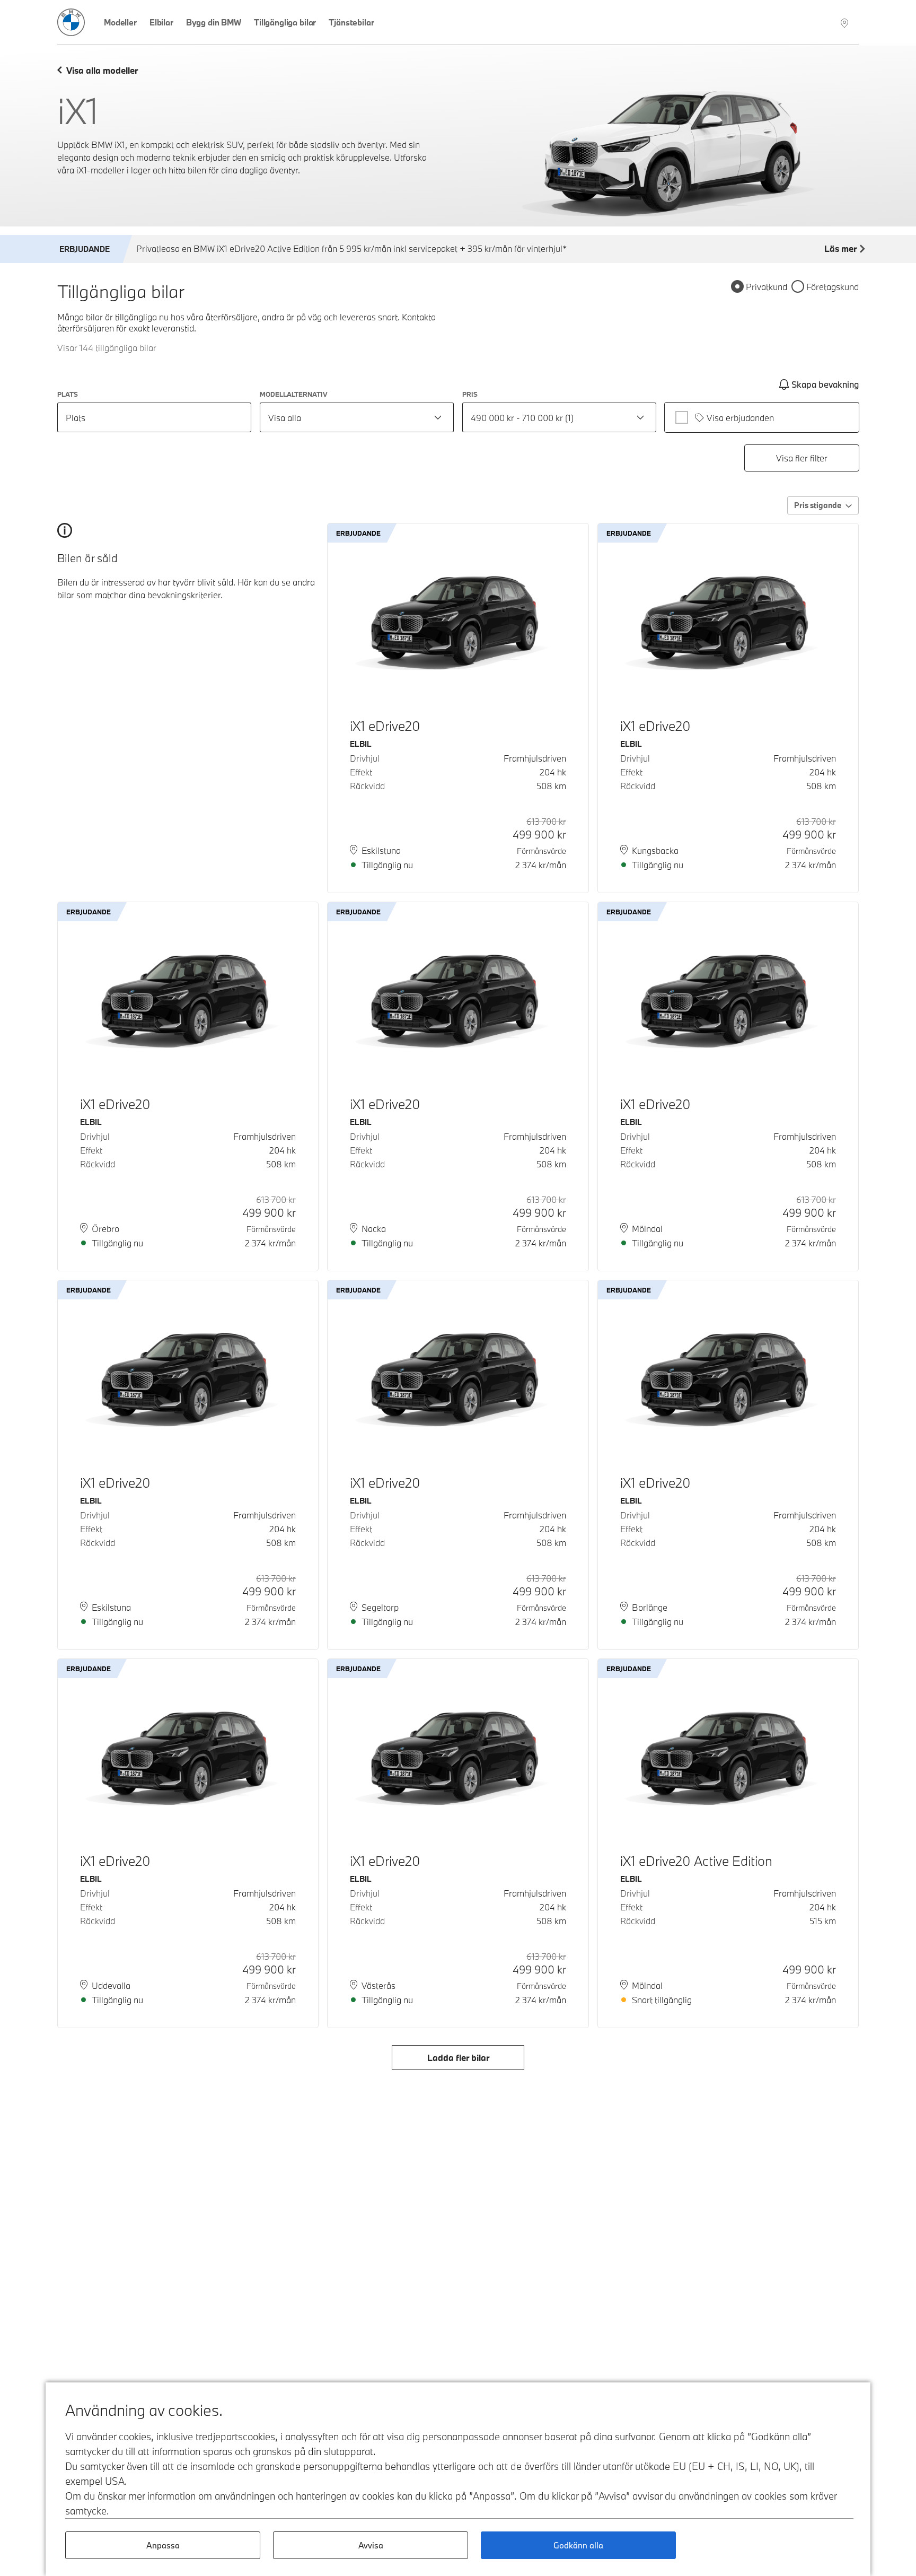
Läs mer (840, 248)
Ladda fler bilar (458, 2058)
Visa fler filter (802, 458)
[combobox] (357, 417)
